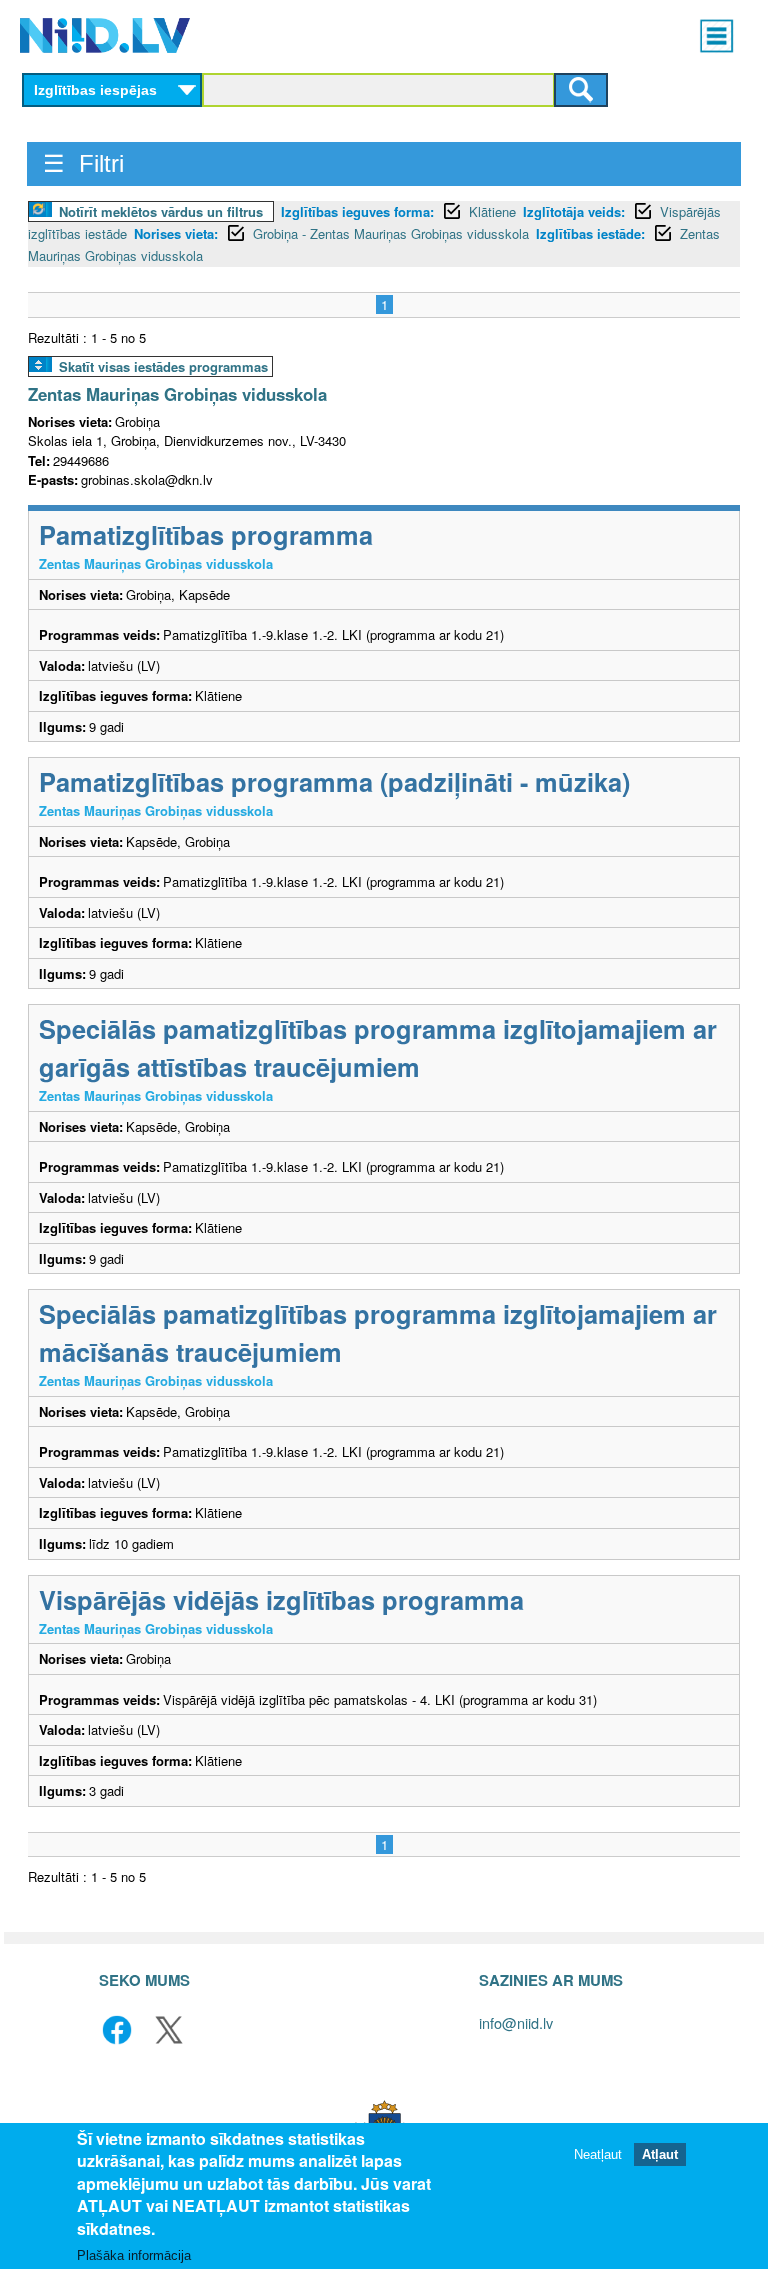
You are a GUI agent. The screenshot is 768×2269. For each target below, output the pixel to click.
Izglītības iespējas (95, 90)
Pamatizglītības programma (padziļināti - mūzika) (334, 781)
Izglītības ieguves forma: (357, 211)
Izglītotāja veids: (574, 211)
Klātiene (492, 211)
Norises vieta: (176, 233)
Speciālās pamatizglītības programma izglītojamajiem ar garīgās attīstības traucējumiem (378, 1047)
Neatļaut (598, 2154)
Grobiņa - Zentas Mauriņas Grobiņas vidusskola (391, 233)
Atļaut (660, 2154)
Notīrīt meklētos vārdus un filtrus (161, 211)
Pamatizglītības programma (206, 534)
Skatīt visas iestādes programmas (163, 366)
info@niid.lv (516, 2022)
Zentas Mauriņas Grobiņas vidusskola (177, 394)
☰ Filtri (83, 163)
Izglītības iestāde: (590, 233)
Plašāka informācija (134, 2255)
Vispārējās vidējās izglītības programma (281, 1599)
